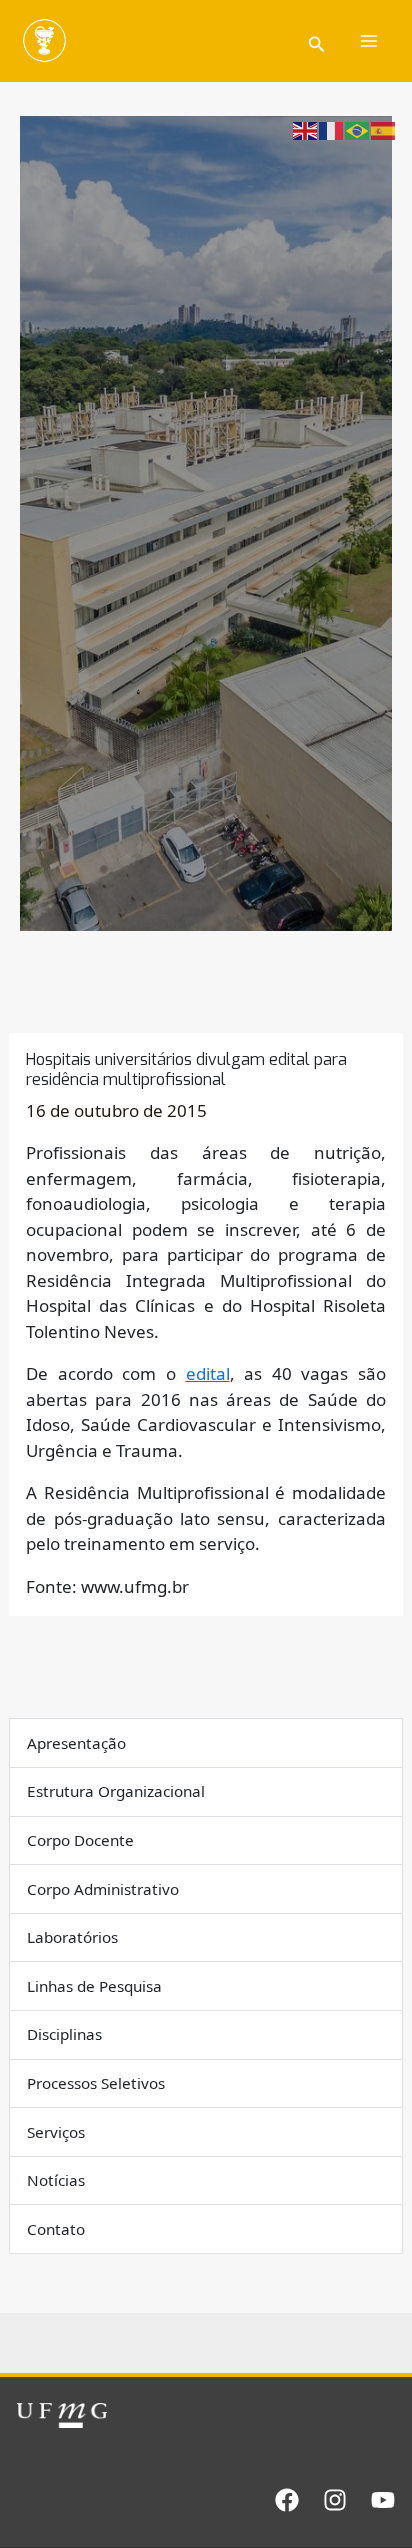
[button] (317, 41)
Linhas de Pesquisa (94, 1986)
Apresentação (76, 1743)
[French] (332, 129)
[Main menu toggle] (370, 41)
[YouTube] (383, 2500)
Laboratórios (72, 1937)
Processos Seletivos (96, 2083)
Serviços (56, 2132)
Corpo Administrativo (103, 1889)
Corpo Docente (80, 1840)
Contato (56, 2229)
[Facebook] (287, 2500)
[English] (306, 129)
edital (208, 1373)
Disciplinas (64, 2034)
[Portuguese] (358, 129)
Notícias (56, 2180)
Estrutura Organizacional (116, 1791)
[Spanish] (384, 129)
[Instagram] (335, 2500)
